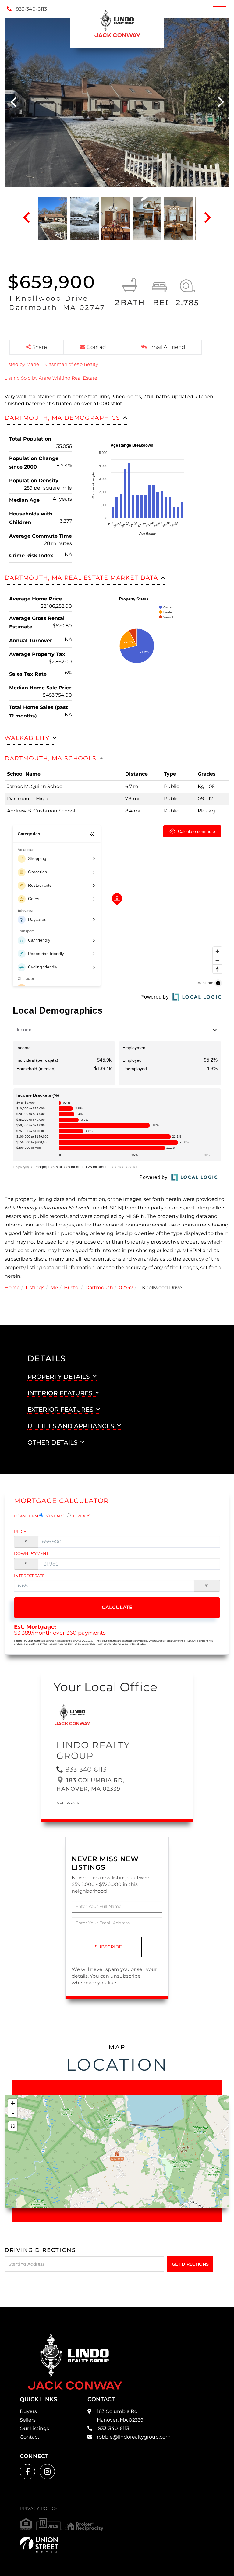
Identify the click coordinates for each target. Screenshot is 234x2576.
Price (20, 1531)
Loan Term (26, 1516)
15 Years (81, 1516)
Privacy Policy (39, 2508)
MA (54, 1288)
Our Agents (68, 1803)
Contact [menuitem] (30, 2437)
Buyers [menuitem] (28, 2411)
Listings (35, 1288)
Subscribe (108, 1947)
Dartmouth (99, 1288)
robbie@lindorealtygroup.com (134, 2437)
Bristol (72, 1288)
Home (12, 1288)
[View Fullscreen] (13, 2126)
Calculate (117, 1607)
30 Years (54, 1516)
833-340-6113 (31, 9)
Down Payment (31, 1553)
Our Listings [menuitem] (34, 2428)
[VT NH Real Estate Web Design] (39, 2545)
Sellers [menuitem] (28, 2420)
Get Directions (190, 2264)
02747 (126, 1288)
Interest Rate (29, 1576)
